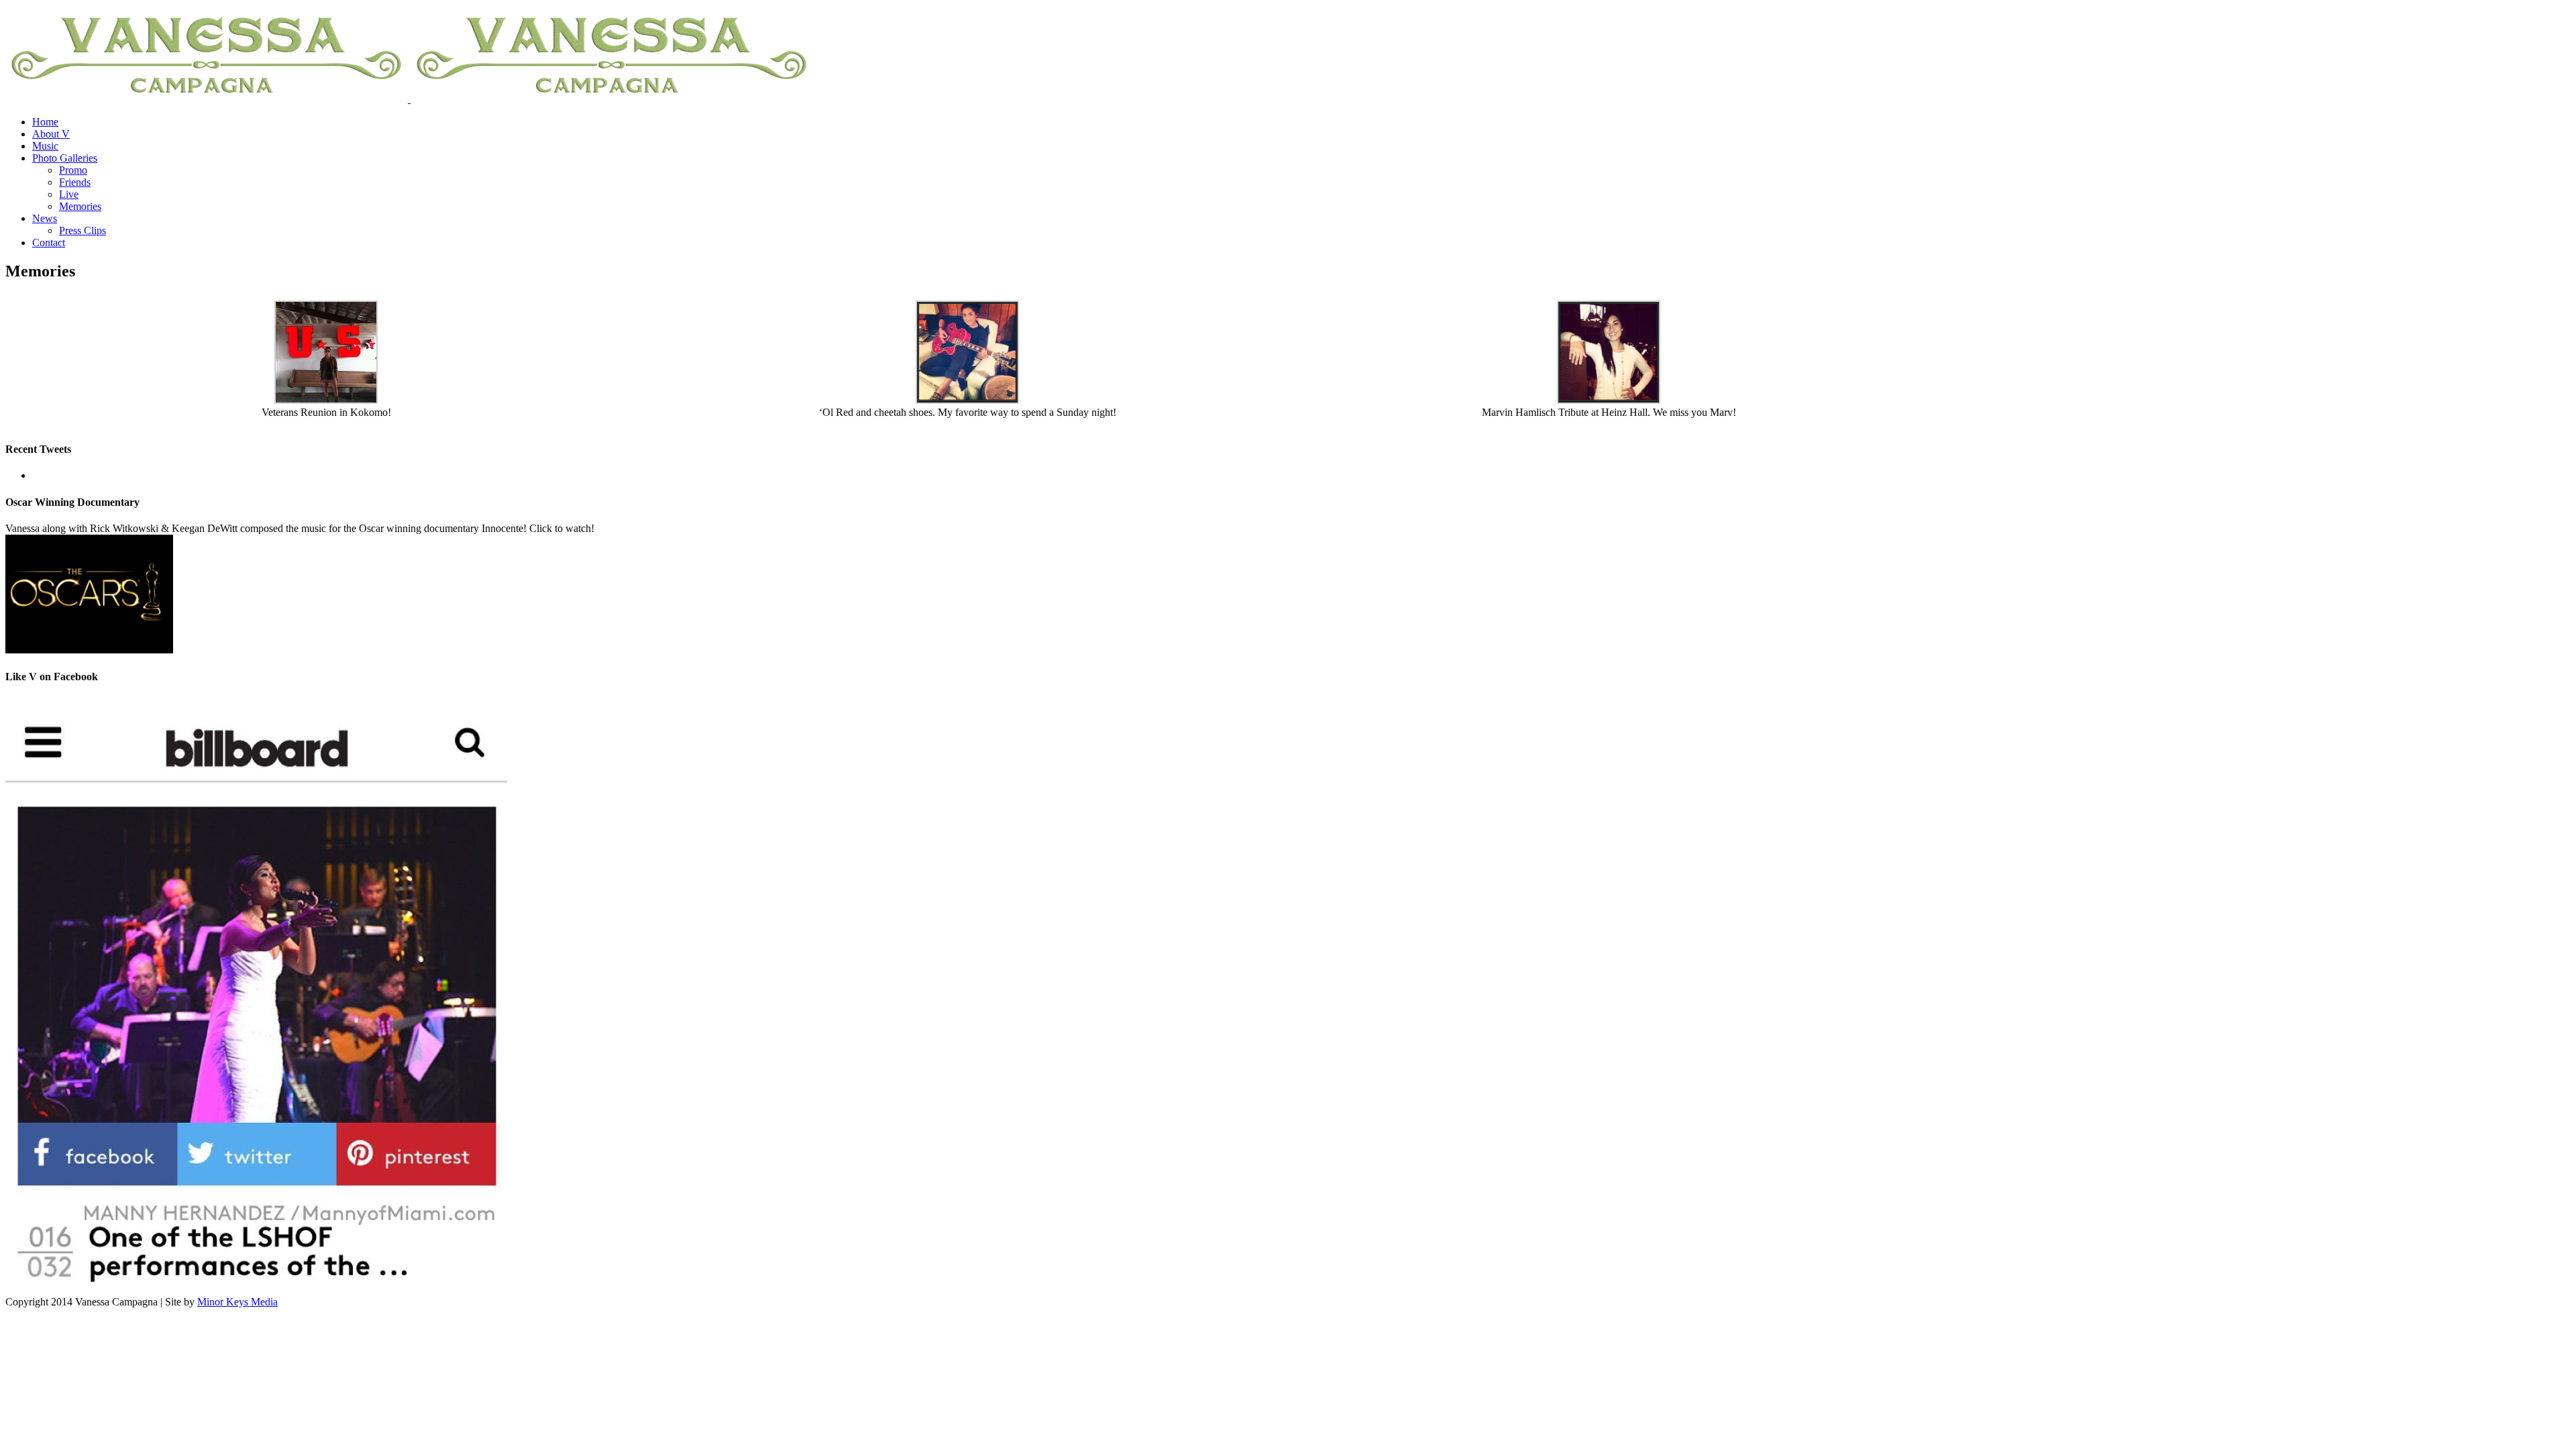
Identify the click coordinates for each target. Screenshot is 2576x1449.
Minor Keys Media (237, 1302)
